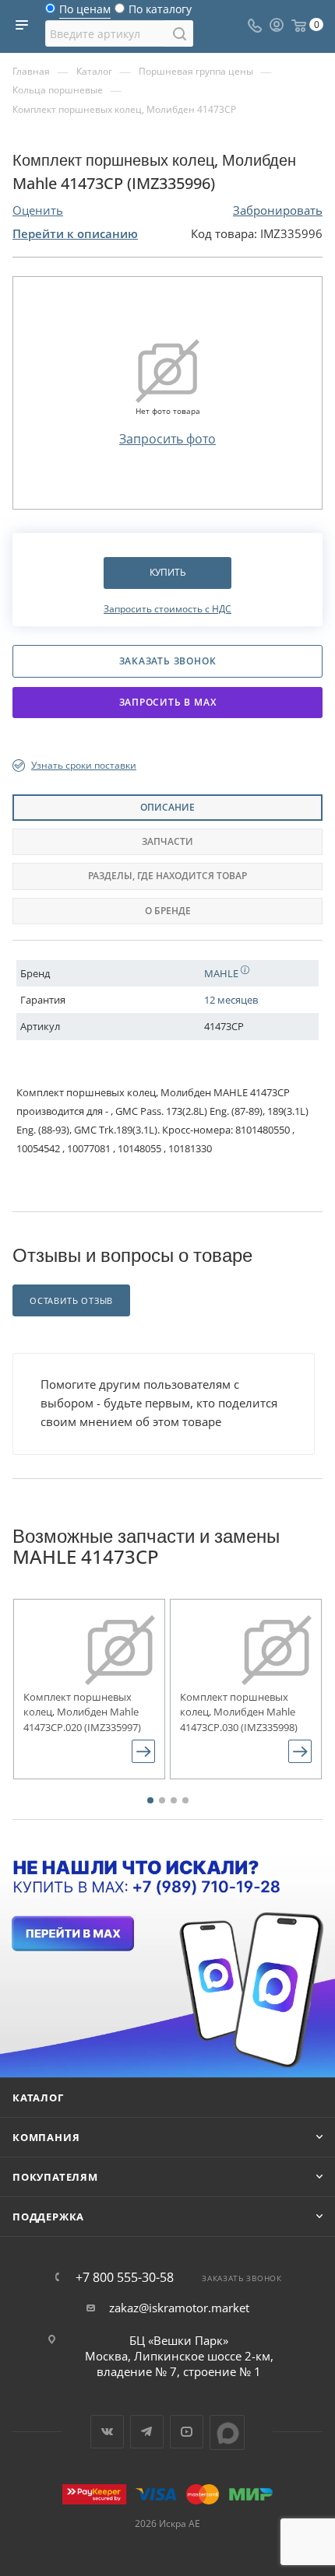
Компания (46, 2137)
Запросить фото (167, 439)
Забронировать (278, 210)
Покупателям (55, 2177)
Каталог (38, 2098)
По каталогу (160, 13)
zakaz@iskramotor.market (179, 2308)
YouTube (187, 2432)
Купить (168, 572)
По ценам (85, 13)
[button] (150, 1800)
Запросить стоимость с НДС (167, 609)
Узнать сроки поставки (84, 765)
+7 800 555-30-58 (125, 2277)
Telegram (147, 2432)
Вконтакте (107, 2432)
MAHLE (222, 973)
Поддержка (48, 2217)
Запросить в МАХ (168, 702)
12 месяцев (231, 1000)
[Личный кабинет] (277, 26)
